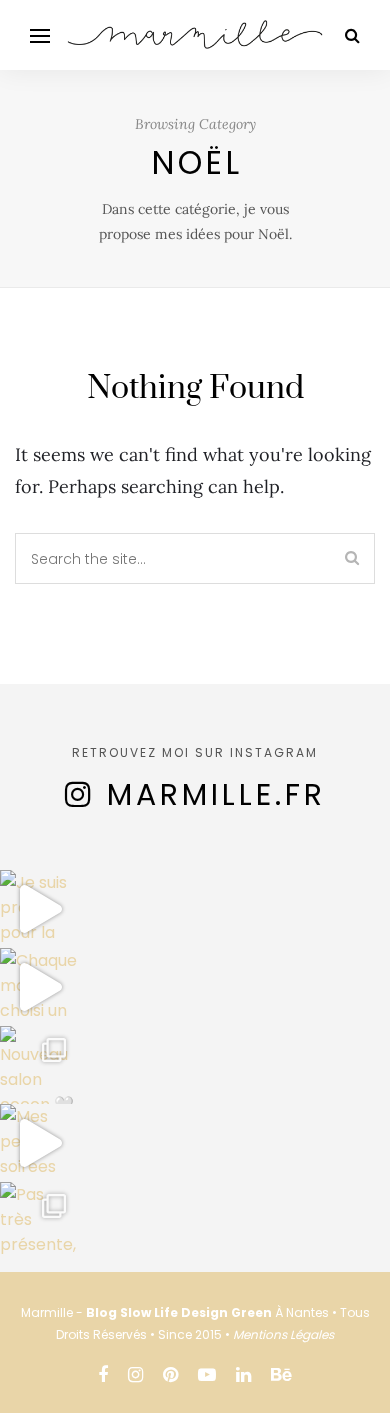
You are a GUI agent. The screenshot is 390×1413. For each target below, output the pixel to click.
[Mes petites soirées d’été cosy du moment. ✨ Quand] (39, 1143)
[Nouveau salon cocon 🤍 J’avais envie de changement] (39, 1065)
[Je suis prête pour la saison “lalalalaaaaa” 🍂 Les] (39, 909)
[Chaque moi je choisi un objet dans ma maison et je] (39, 987)
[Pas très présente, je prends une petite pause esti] (39, 1221)
